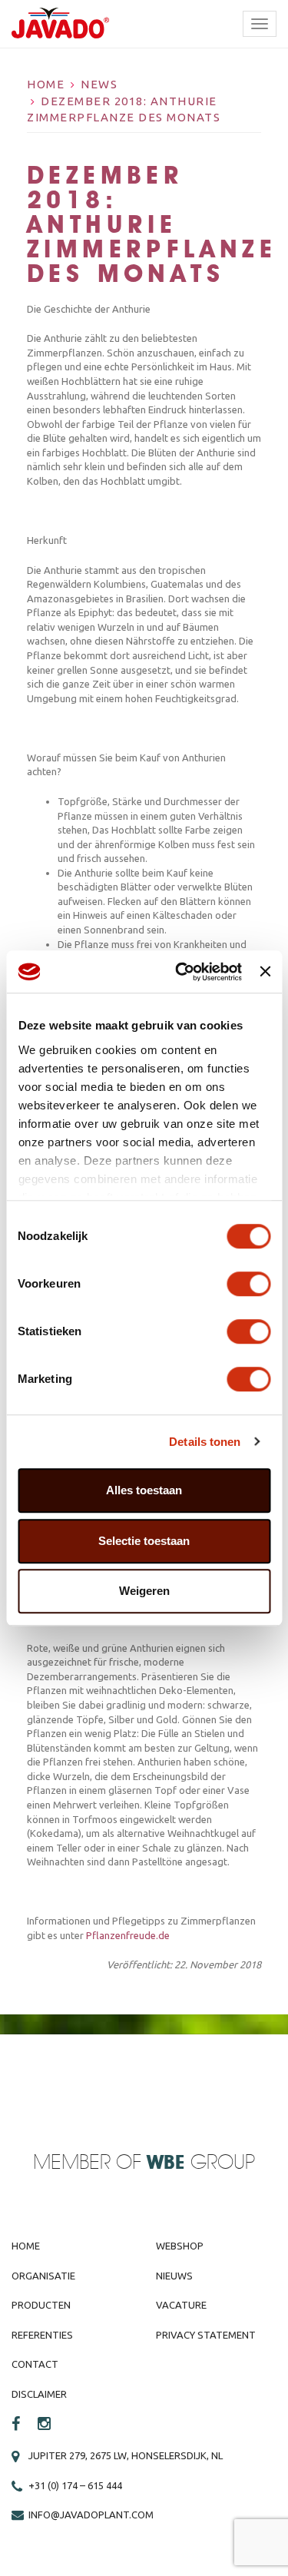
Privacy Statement (206, 2335)
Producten (41, 2305)
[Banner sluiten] (265, 972)
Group (201, 2163)
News (99, 84)
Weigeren (144, 1591)
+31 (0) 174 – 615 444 (75, 2485)
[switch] (248, 1284)
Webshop (180, 2246)
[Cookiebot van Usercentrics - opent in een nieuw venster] (181, 972)
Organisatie (43, 2276)
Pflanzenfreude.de (128, 1935)
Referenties (42, 2335)
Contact (35, 2364)
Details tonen (205, 1442)
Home (46, 84)
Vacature (181, 2305)
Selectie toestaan (144, 1541)
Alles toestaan (144, 1490)
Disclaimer (39, 2394)
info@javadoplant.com (91, 2515)
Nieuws (174, 2276)
